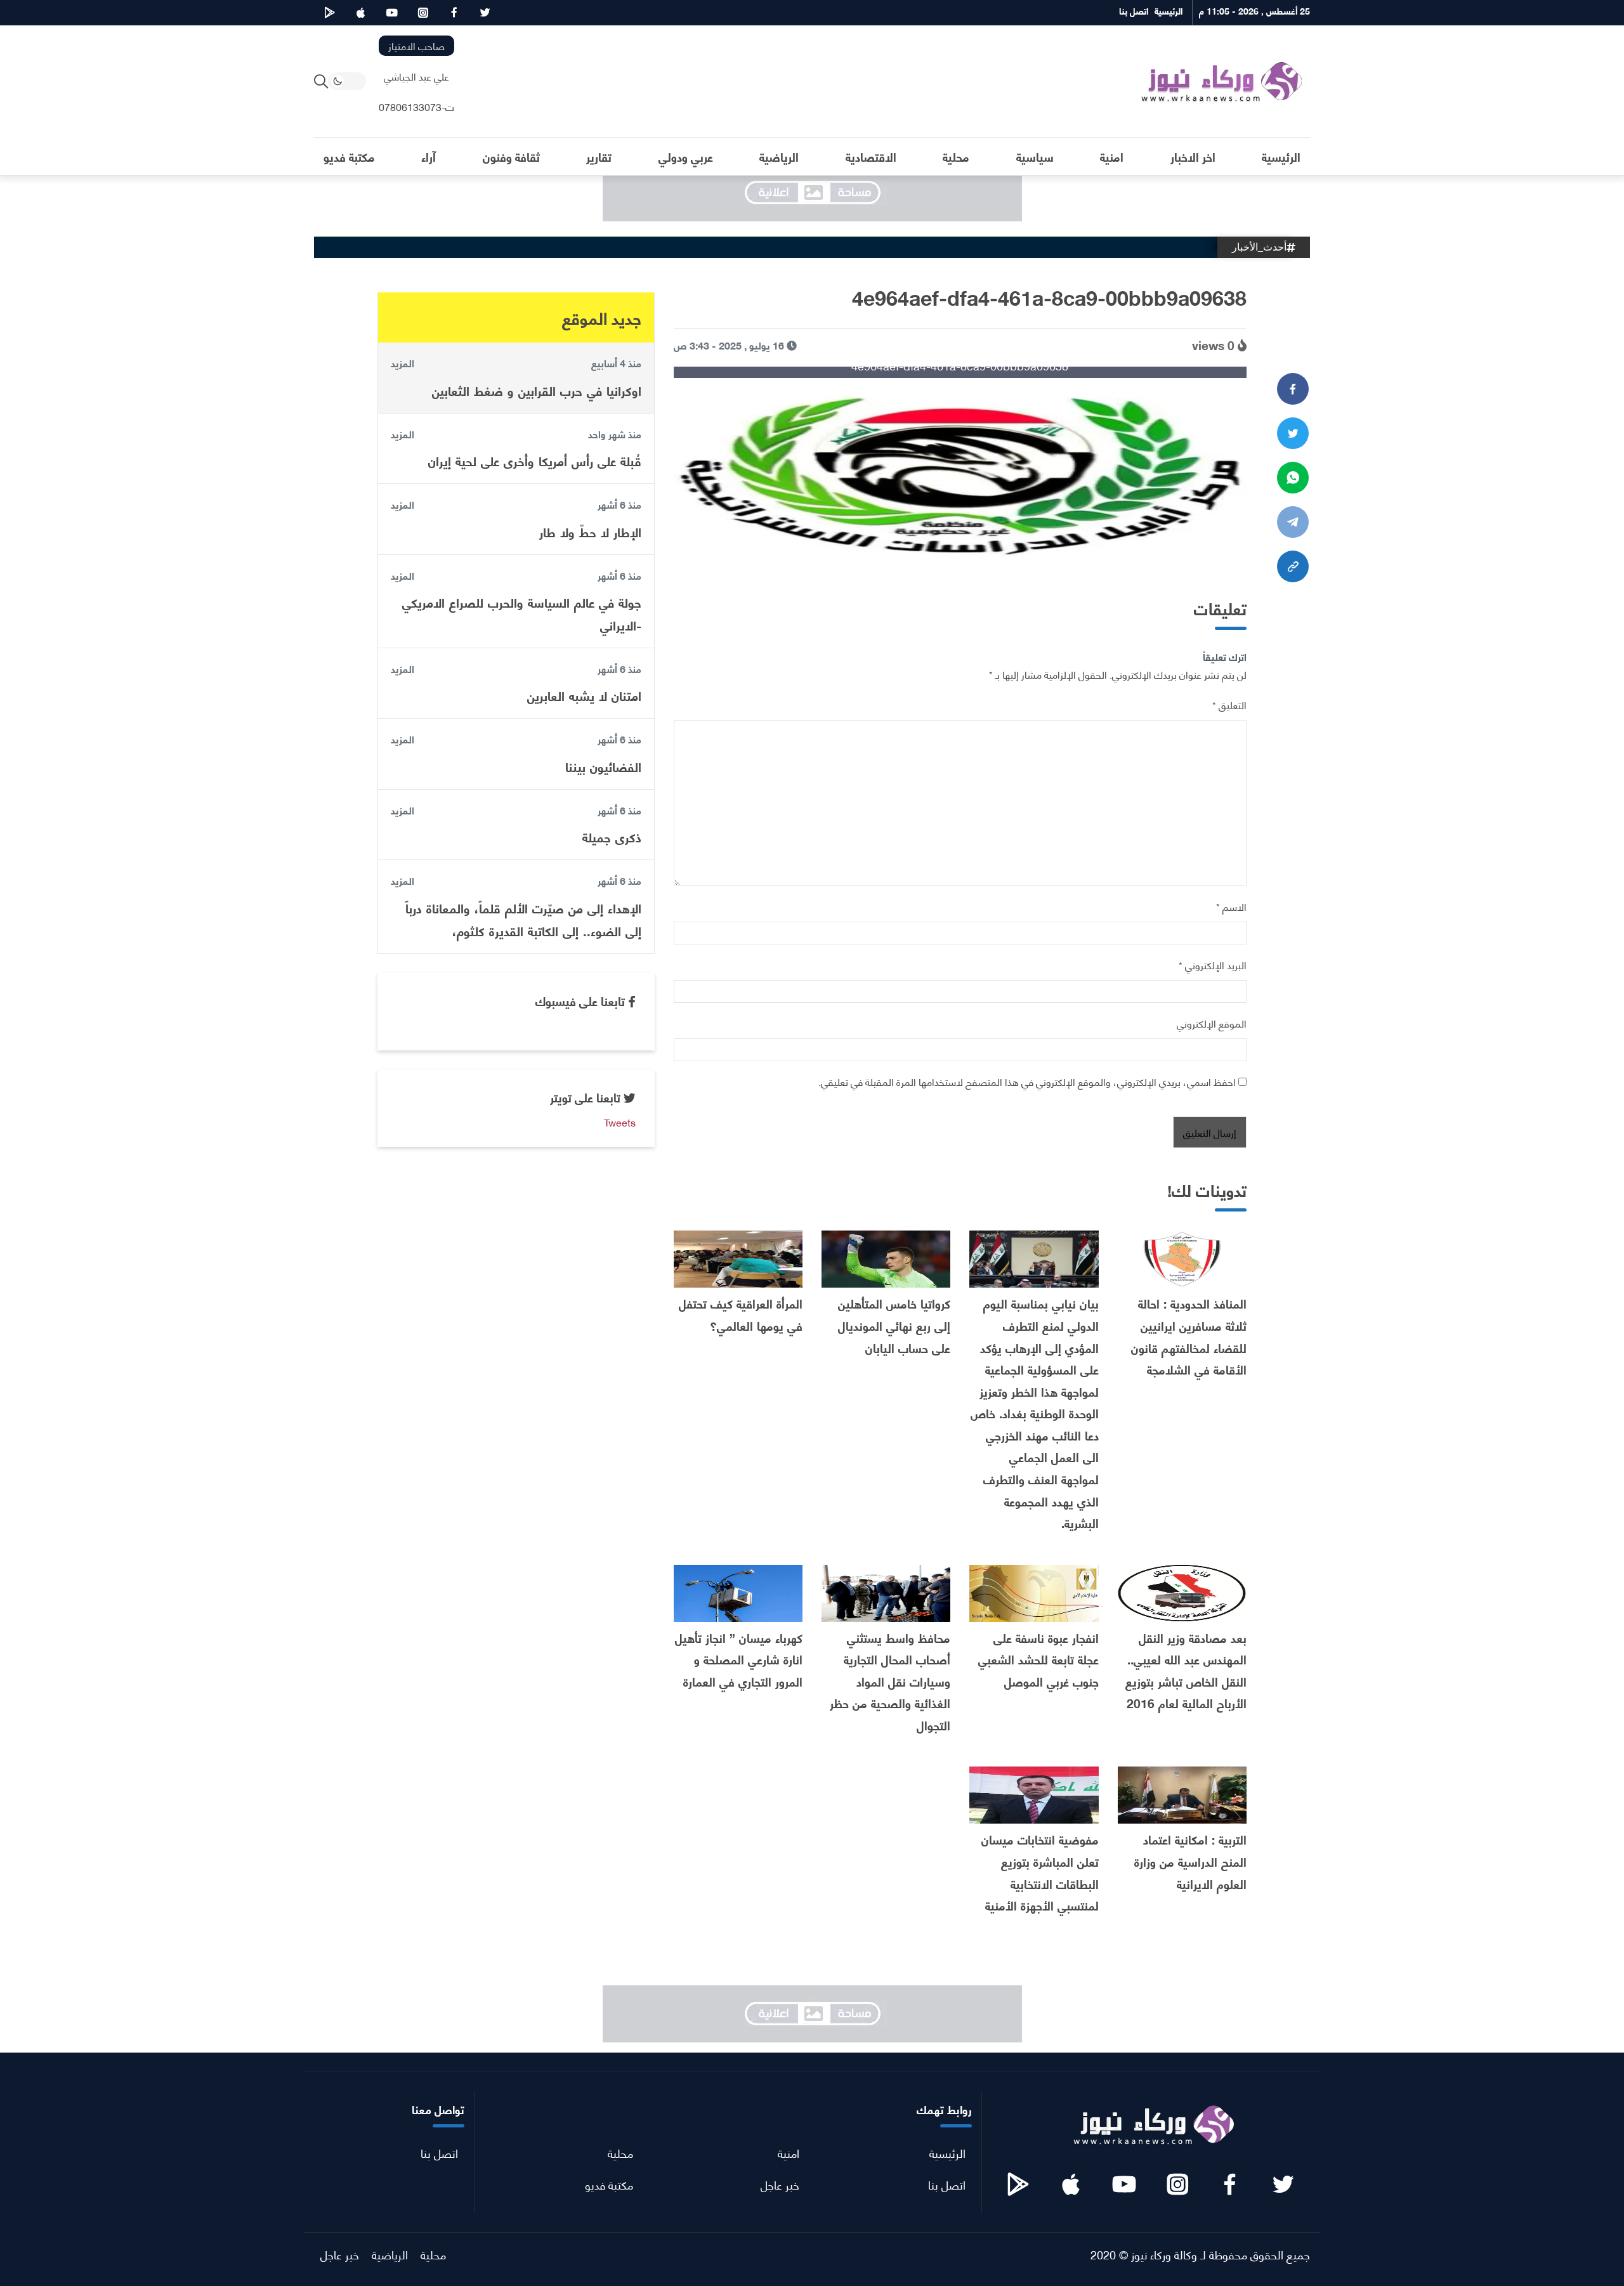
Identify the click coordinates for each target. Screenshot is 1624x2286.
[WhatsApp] (1293, 478)
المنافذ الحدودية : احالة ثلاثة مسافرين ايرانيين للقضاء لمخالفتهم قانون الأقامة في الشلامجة (1189, 1336)
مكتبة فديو (609, 2184)
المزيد (403, 363)
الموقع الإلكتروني (1212, 1023)
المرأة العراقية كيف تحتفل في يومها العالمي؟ (741, 1314)
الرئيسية (947, 2152)
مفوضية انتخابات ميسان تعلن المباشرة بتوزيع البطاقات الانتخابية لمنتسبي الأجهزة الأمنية (1040, 1872)
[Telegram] (1293, 522)
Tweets (620, 1122)
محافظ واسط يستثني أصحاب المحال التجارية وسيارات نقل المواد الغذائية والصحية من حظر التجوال (890, 1681)
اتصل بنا (947, 2184)
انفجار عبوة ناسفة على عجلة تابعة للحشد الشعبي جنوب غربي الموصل (1038, 1659)
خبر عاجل (780, 2184)
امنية (789, 2152)
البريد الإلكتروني (1213, 964)
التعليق (1229, 704)
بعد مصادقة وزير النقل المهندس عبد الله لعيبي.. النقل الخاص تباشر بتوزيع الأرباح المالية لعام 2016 (1186, 1670)
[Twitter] (1293, 433)
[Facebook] (1293, 389)
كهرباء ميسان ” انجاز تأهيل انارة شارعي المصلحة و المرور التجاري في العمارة (739, 1659)
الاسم (1231, 906)
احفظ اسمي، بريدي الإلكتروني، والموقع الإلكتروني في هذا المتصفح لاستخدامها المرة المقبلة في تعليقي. (1027, 1081)
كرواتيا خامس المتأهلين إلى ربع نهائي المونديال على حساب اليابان (894, 1325)
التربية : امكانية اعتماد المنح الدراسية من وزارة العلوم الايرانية (1190, 1861)
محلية (620, 2152)
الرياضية (390, 2254)
